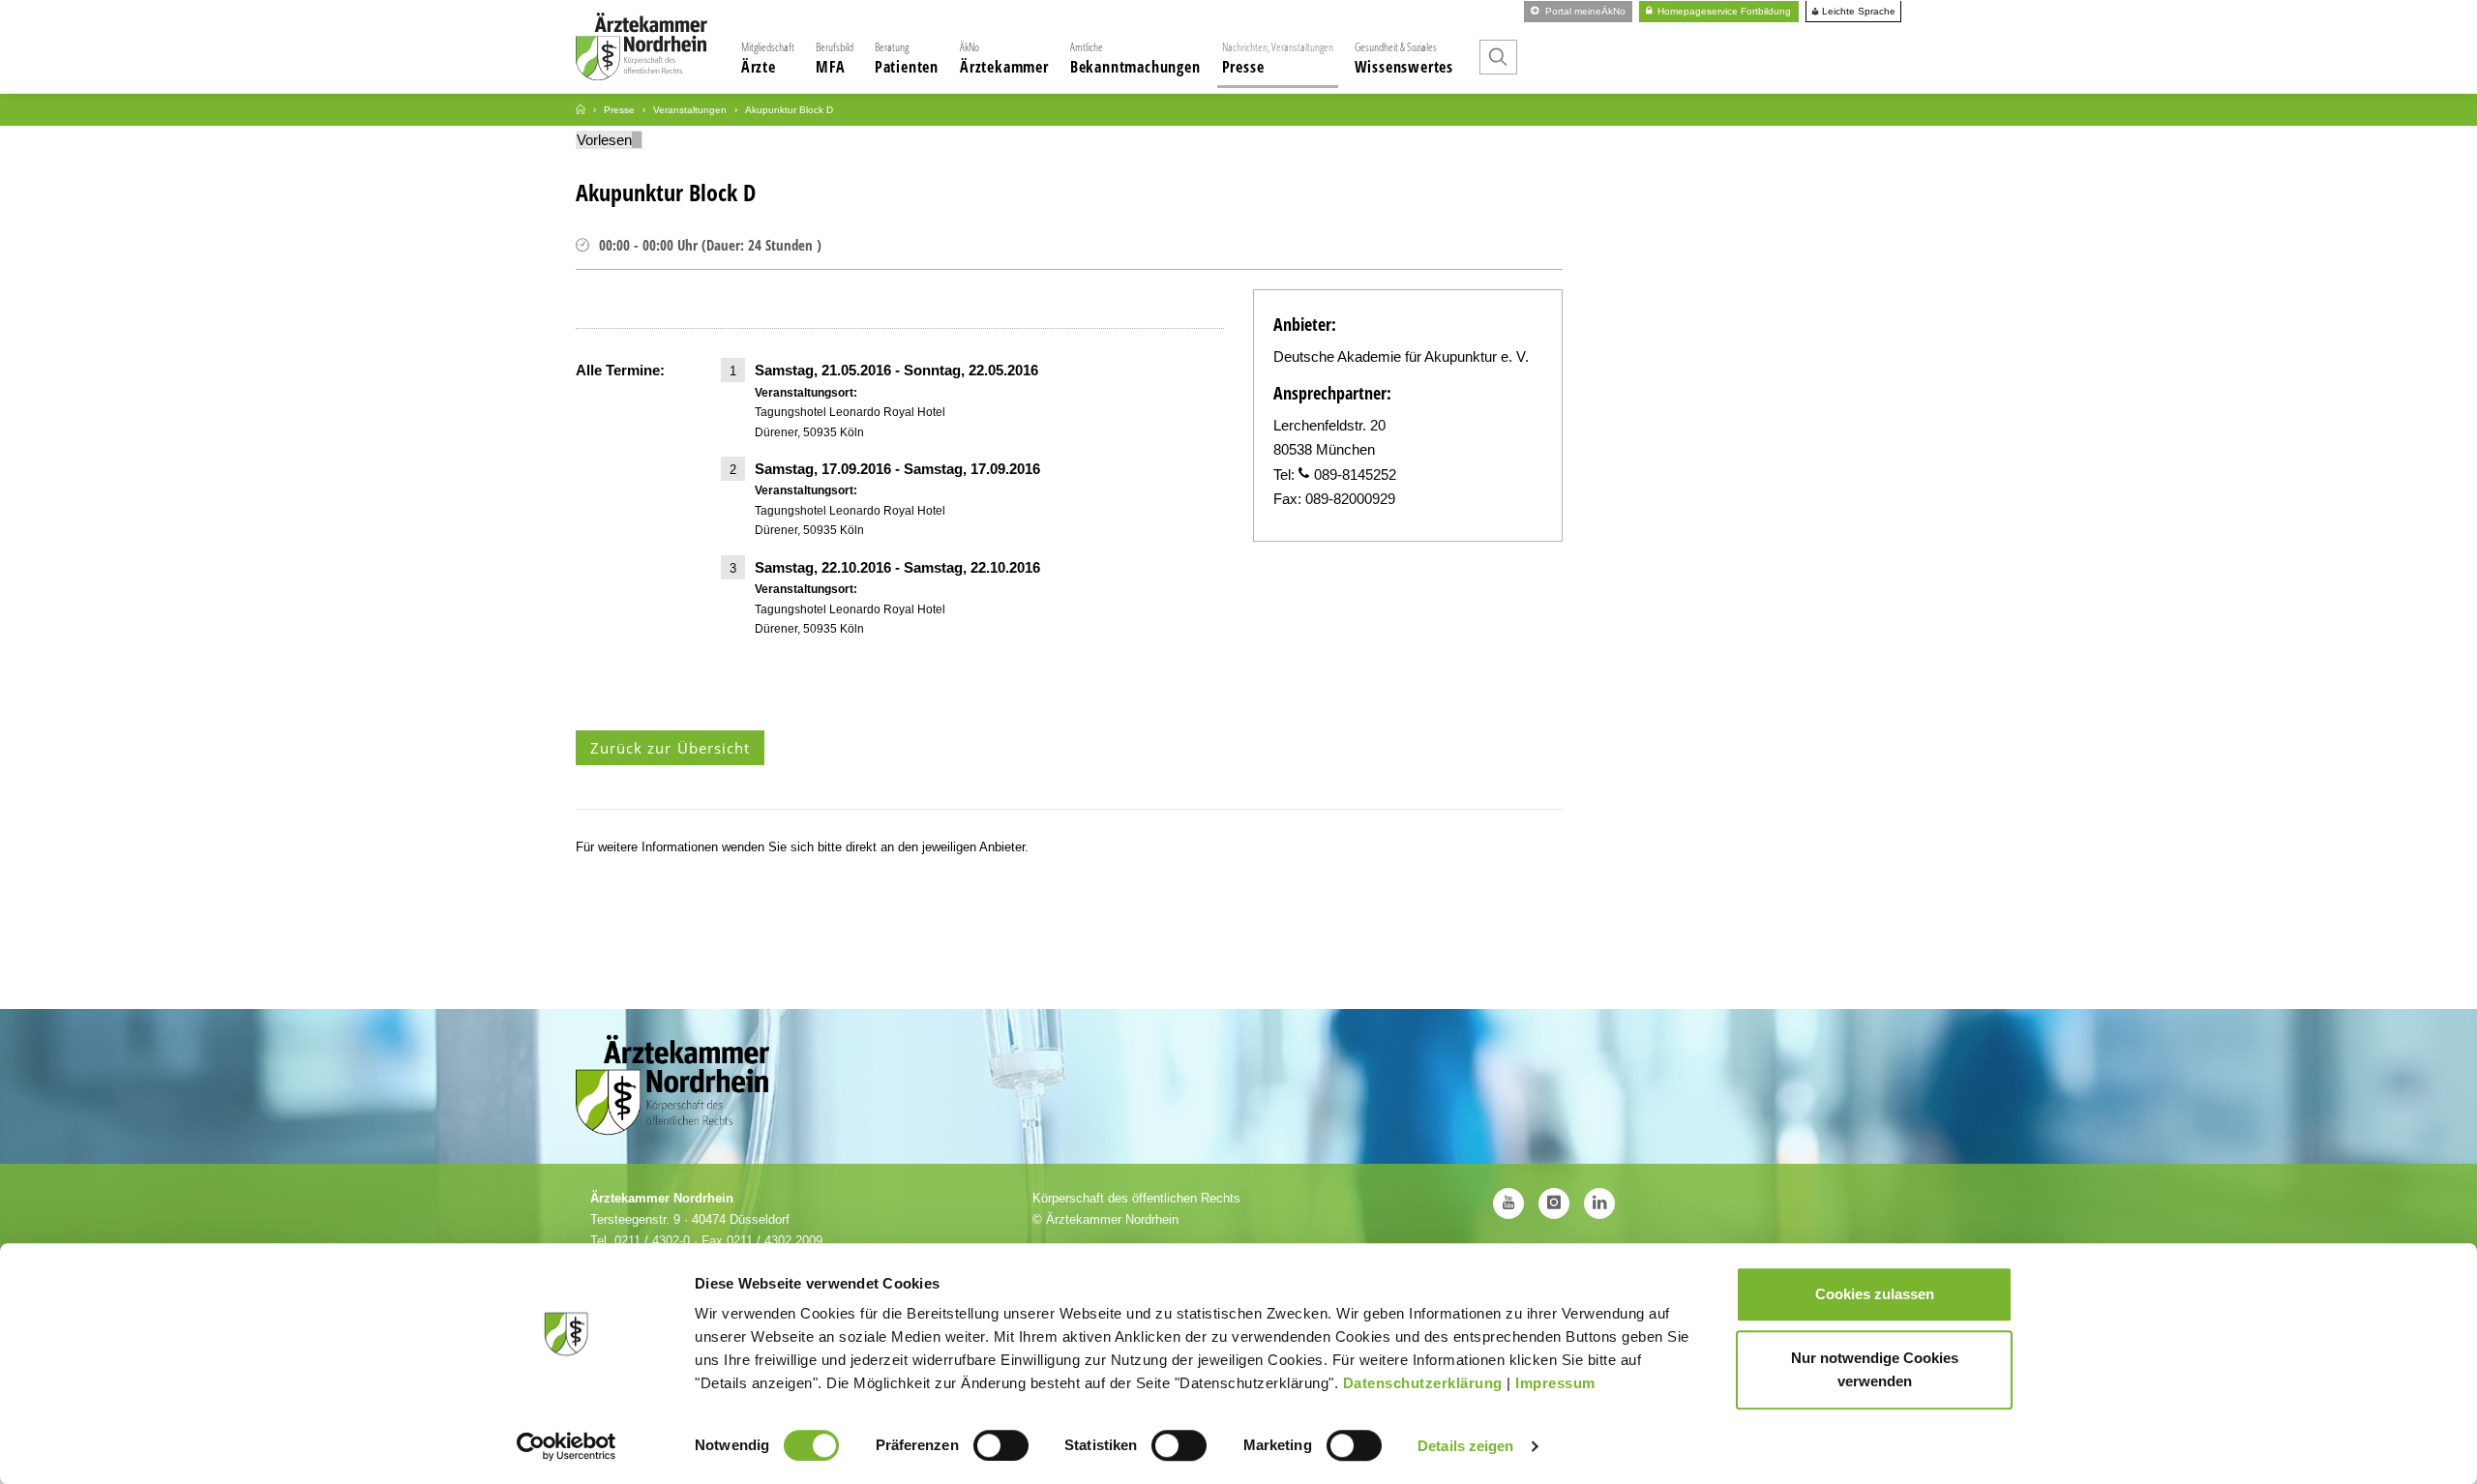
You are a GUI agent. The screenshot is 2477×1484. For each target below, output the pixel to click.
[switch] (1001, 1445)
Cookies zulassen (1875, 1294)
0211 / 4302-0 (652, 1241)
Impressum (1555, 1383)
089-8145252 (1355, 475)
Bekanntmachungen (1135, 58)
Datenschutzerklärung (1423, 1383)
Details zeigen (1465, 1446)
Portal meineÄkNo (1584, 11)
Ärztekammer (1004, 58)
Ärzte (768, 58)
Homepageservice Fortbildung (1723, 11)
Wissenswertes (1404, 58)
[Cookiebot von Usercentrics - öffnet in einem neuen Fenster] (567, 1446)
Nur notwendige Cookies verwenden (1875, 1369)
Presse (1278, 58)
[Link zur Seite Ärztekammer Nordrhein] (581, 110)
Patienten (907, 58)
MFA (835, 58)
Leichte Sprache (1857, 12)
